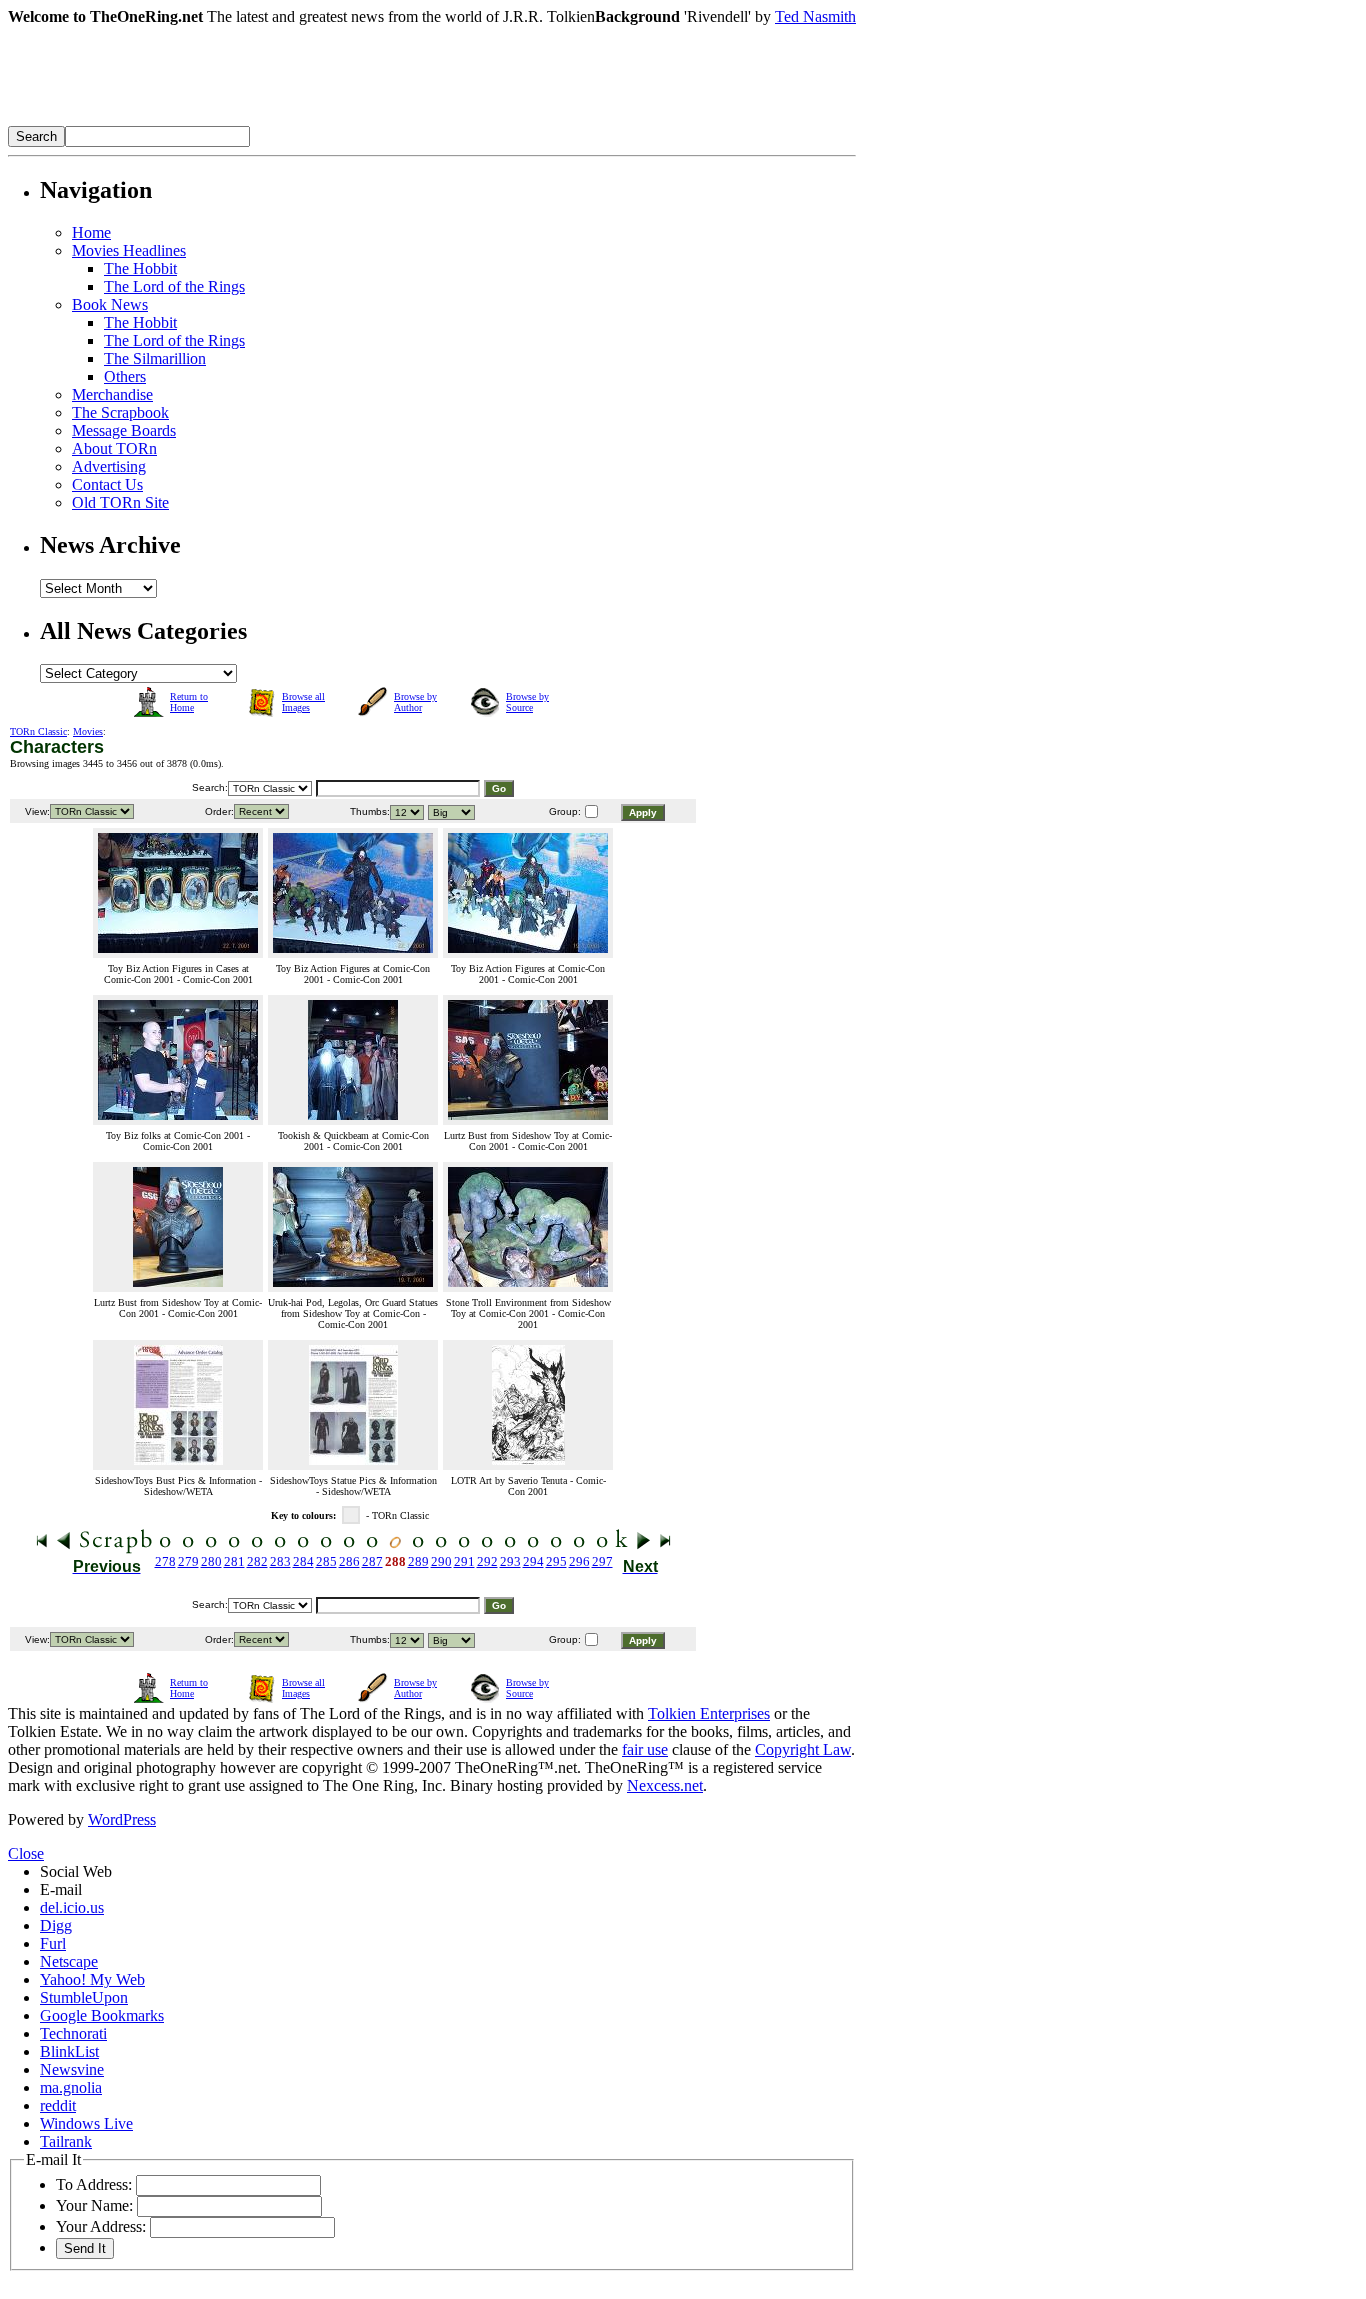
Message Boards (124, 430)
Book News (110, 304)
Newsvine (72, 2069)
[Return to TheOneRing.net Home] (308, 120)
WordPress (122, 1819)
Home (91, 232)
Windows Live (86, 2123)
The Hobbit (140, 268)
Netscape (69, 1961)
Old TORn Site (120, 502)
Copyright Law (803, 1749)
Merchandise (112, 394)
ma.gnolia (71, 2087)
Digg (56, 1925)
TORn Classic (38, 731)
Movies (88, 731)
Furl (53, 1943)
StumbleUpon (84, 1997)
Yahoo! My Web (92, 1979)
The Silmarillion (155, 358)
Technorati (73, 2033)
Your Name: (94, 2205)
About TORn (114, 448)
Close (26, 1853)
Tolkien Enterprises (709, 1713)
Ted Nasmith (815, 16)
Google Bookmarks (102, 2015)
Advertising (109, 466)
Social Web (76, 1871)
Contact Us (107, 484)
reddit (58, 2105)
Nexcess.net (665, 1785)
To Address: (94, 2184)
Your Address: (101, 2226)
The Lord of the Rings (174, 286)
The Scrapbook (120, 412)
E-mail (61, 1889)
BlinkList (69, 2051)
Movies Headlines (129, 250)
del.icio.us (72, 1907)
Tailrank (66, 2141)
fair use (645, 1749)
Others (125, 376)
